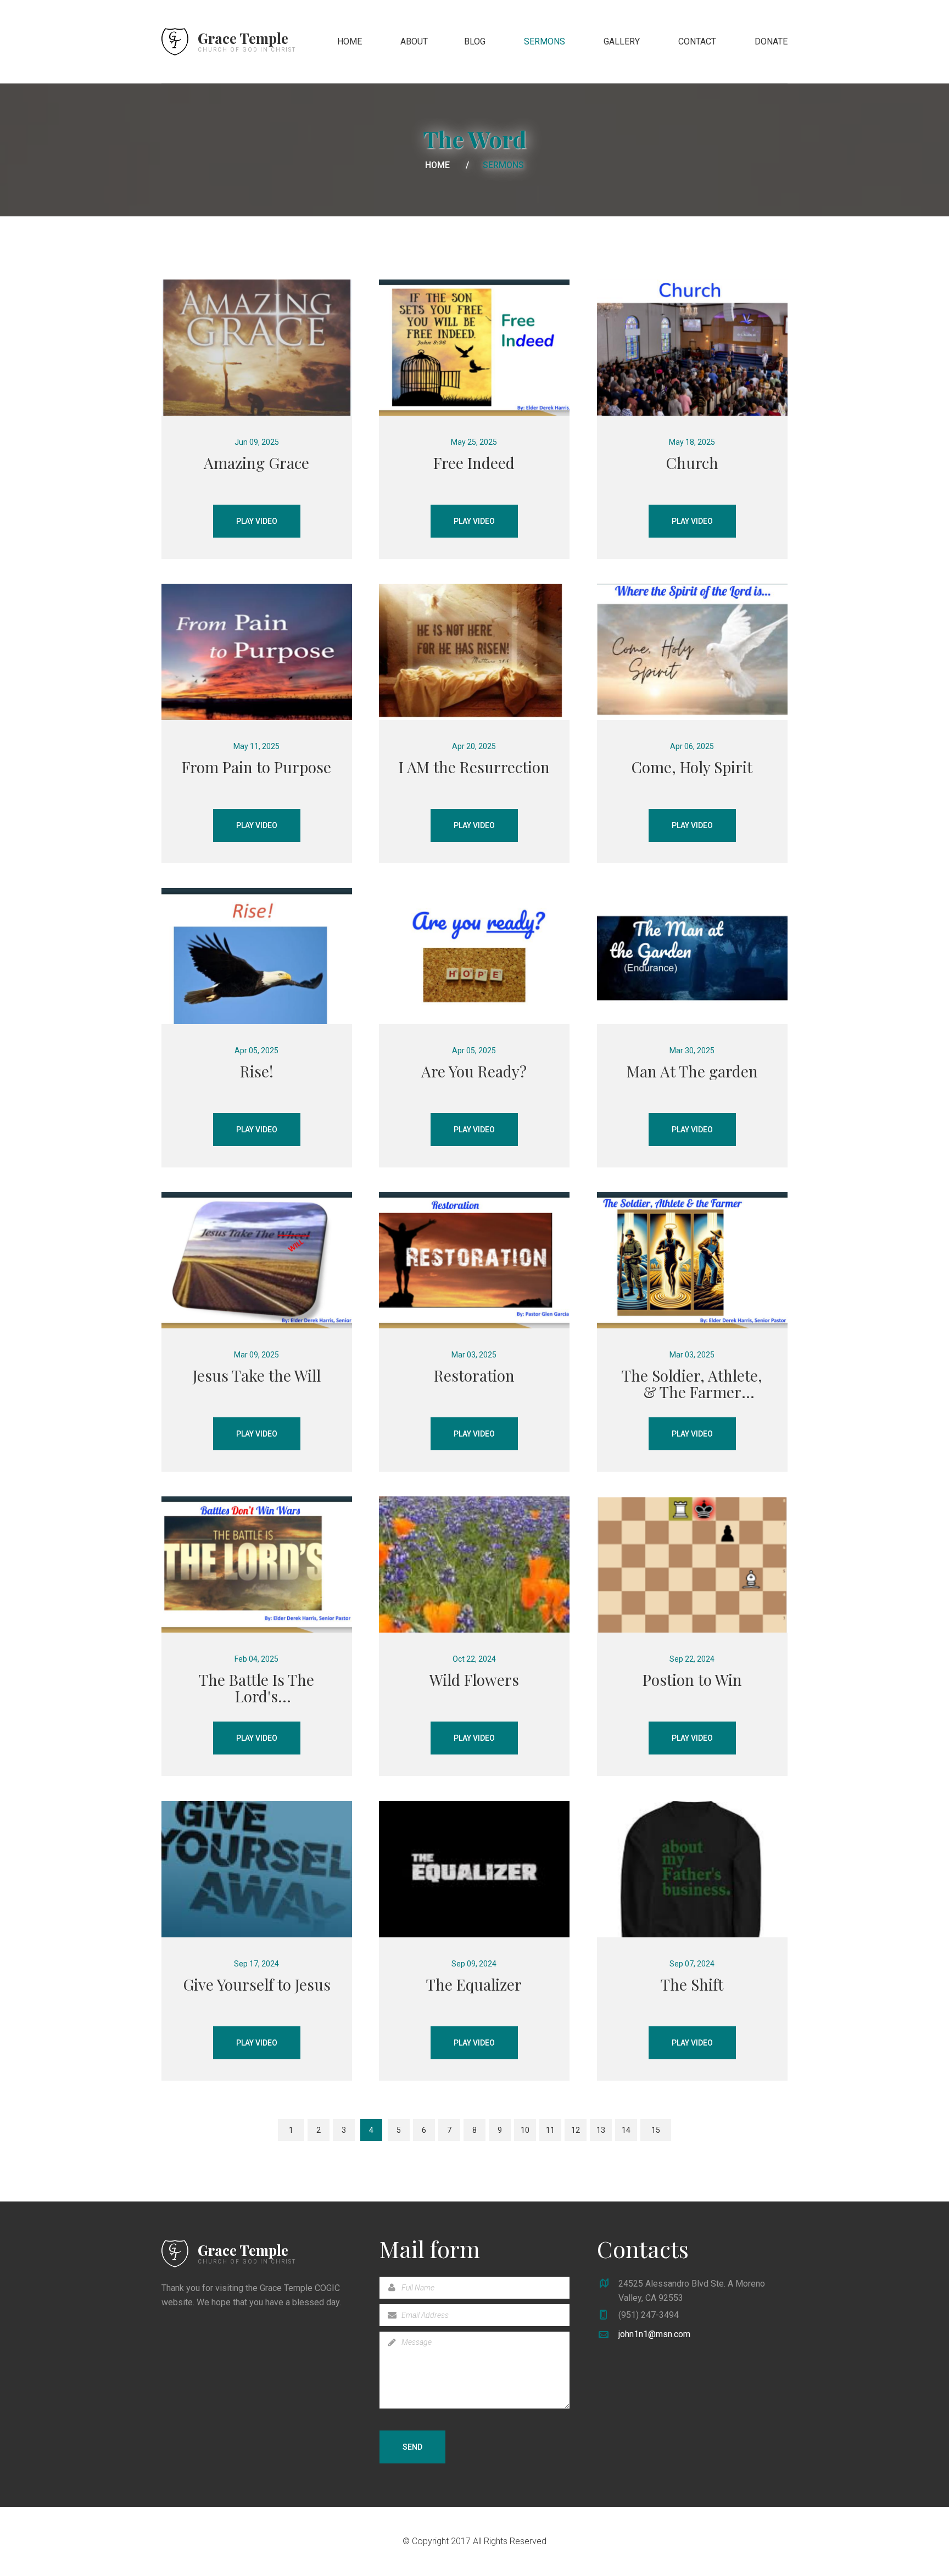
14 (626, 2130)
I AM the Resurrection (474, 767)
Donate (771, 41)
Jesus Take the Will (257, 1375)
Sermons (545, 41)
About (414, 41)
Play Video (257, 521)
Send (412, 2447)
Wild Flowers (474, 1680)
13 (601, 2130)
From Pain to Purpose (256, 767)
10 (525, 2130)
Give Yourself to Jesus (257, 1984)
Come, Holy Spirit (692, 767)
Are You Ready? (474, 1071)
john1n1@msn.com (654, 2334)
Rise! (257, 1071)
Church (692, 463)
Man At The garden (692, 1071)
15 (656, 2130)
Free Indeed (474, 463)
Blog (475, 41)
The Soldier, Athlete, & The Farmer (692, 1384)
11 (550, 2130)
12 (576, 2130)
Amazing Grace (256, 463)
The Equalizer (474, 1984)
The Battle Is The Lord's (256, 1688)
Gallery (622, 41)
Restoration (474, 1375)
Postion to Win (692, 1680)
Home (350, 41)
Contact (697, 41)
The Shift (692, 1984)
